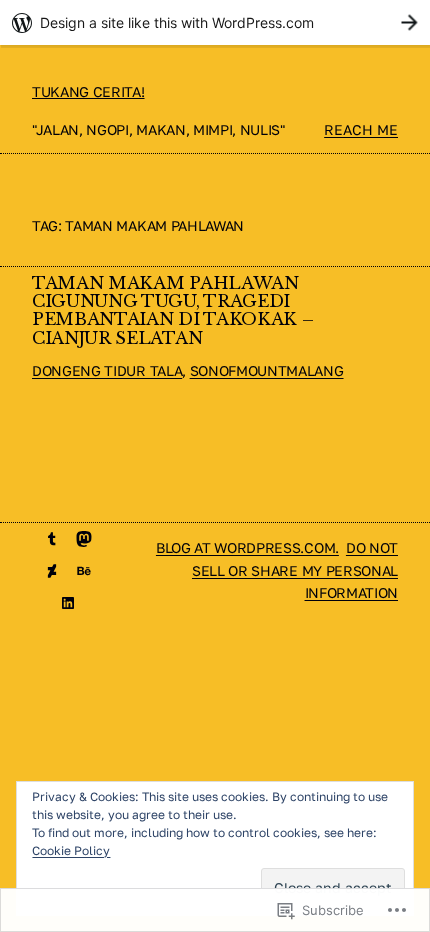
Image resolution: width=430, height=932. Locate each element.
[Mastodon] (84, 539)
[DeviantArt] (52, 571)
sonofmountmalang (267, 370)
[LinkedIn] (68, 603)
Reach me (361, 129)
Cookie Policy (71, 850)
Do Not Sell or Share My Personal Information (295, 570)
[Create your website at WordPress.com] (215, 22)
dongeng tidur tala (107, 370)
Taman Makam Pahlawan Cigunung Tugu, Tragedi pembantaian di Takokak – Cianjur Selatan (172, 311)
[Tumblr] (52, 539)
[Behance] (84, 571)
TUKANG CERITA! (88, 91)
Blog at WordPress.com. (247, 547)
